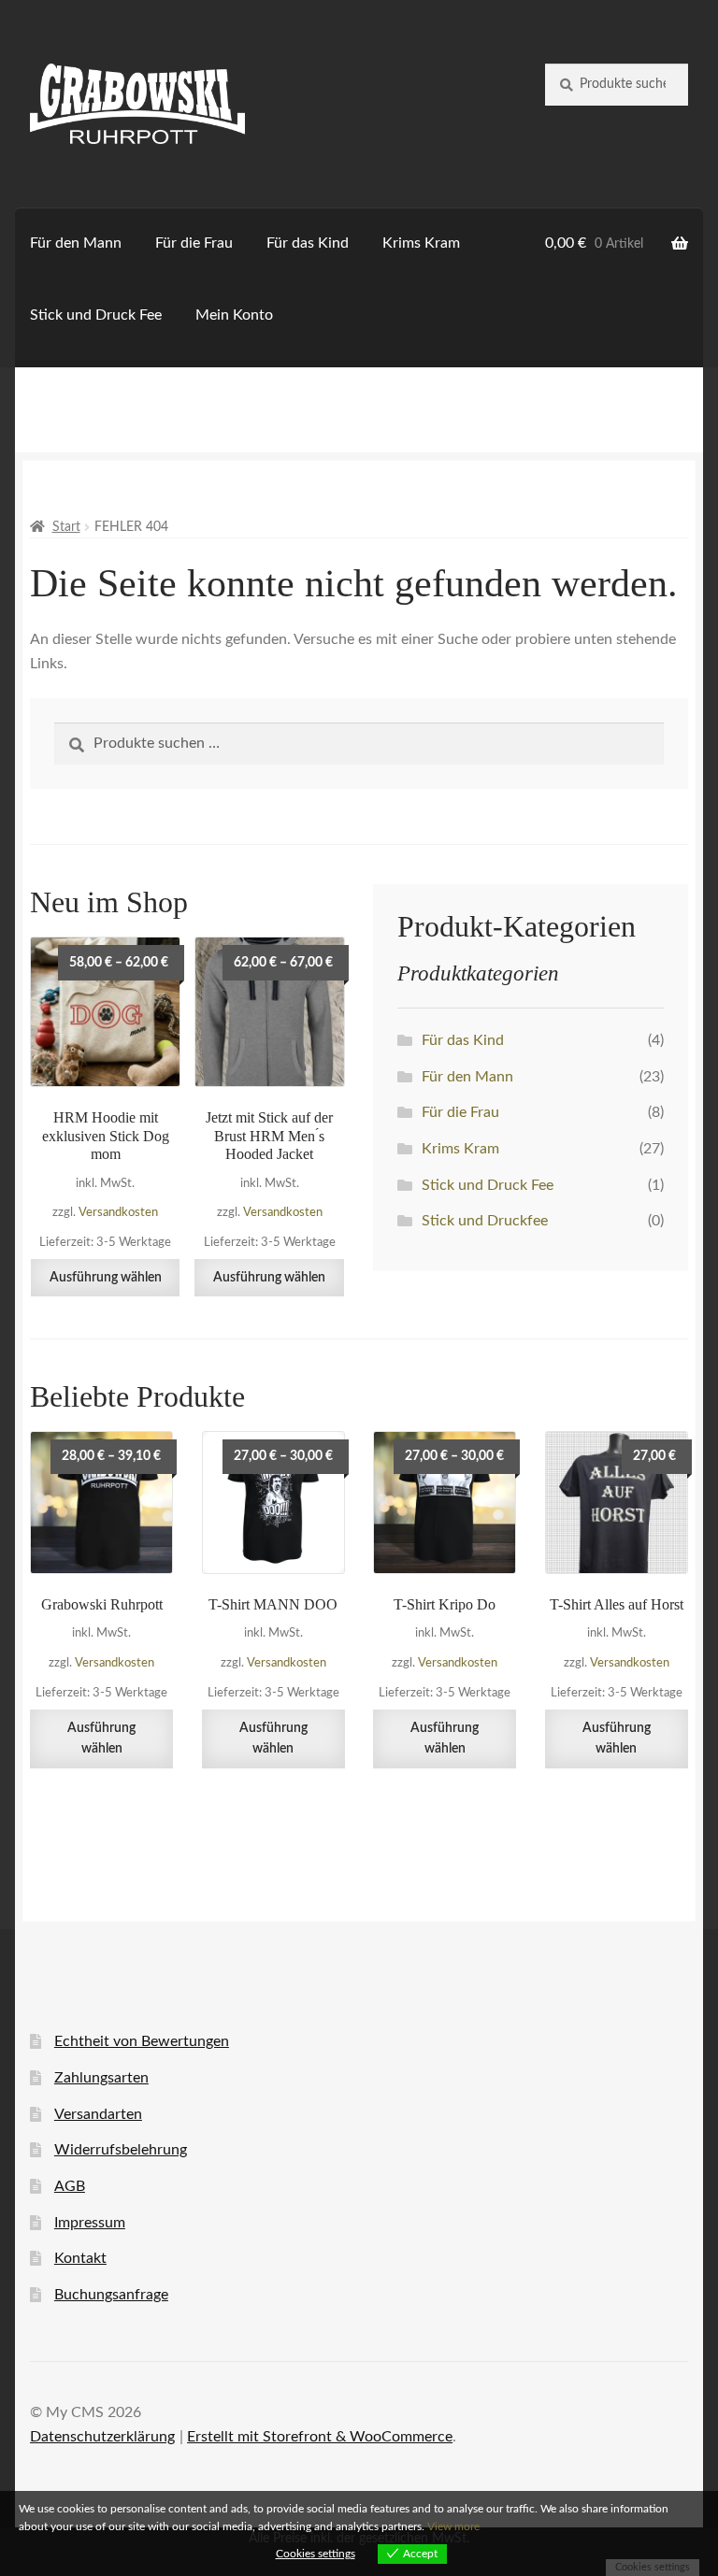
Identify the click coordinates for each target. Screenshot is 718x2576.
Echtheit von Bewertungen (142, 2041)
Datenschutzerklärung (102, 2437)
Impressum (90, 2223)
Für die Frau (194, 243)
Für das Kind (308, 243)
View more (453, 2526)
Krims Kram (421, 243)
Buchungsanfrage (111, 2295)
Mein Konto (234, 315)
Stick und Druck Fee (96, 315)
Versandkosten (118, 1212)
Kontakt (80, 2258)
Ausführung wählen (106, 1278)
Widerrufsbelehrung (121, 2150)
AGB (70, 2186)
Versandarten (98, 2114)
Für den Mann (76, 243)
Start (66, 527)
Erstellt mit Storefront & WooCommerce (320, 2437)
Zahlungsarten (101, 2078)
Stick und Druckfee (485, 1221)
